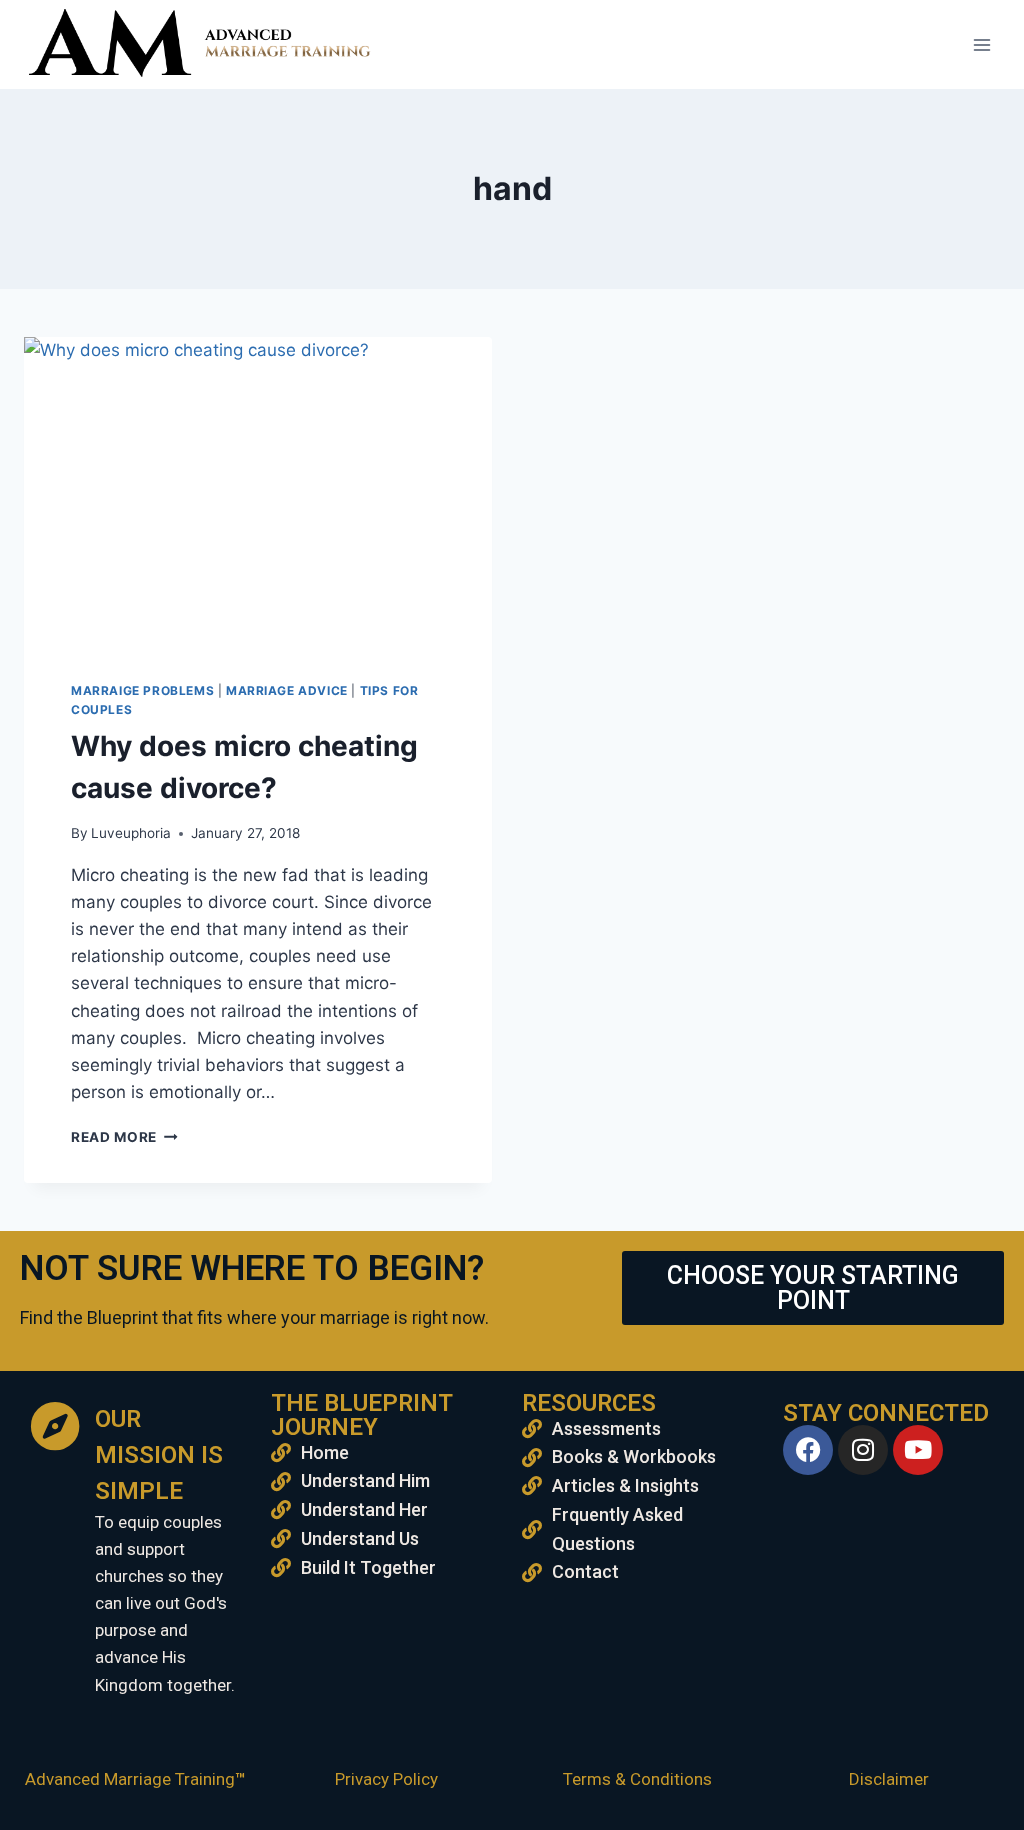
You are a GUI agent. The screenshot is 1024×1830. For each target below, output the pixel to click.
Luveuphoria (131, 833)
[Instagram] (863, 1450)
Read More (124, 1137)
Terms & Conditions (637, 1779)
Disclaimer (889, 1779)
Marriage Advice (287, 690)
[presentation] (258, 493)
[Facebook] (808, 1450)
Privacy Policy (386, 1779)
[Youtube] (918, 1450)
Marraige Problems (142, 690)
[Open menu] (981, 44)
